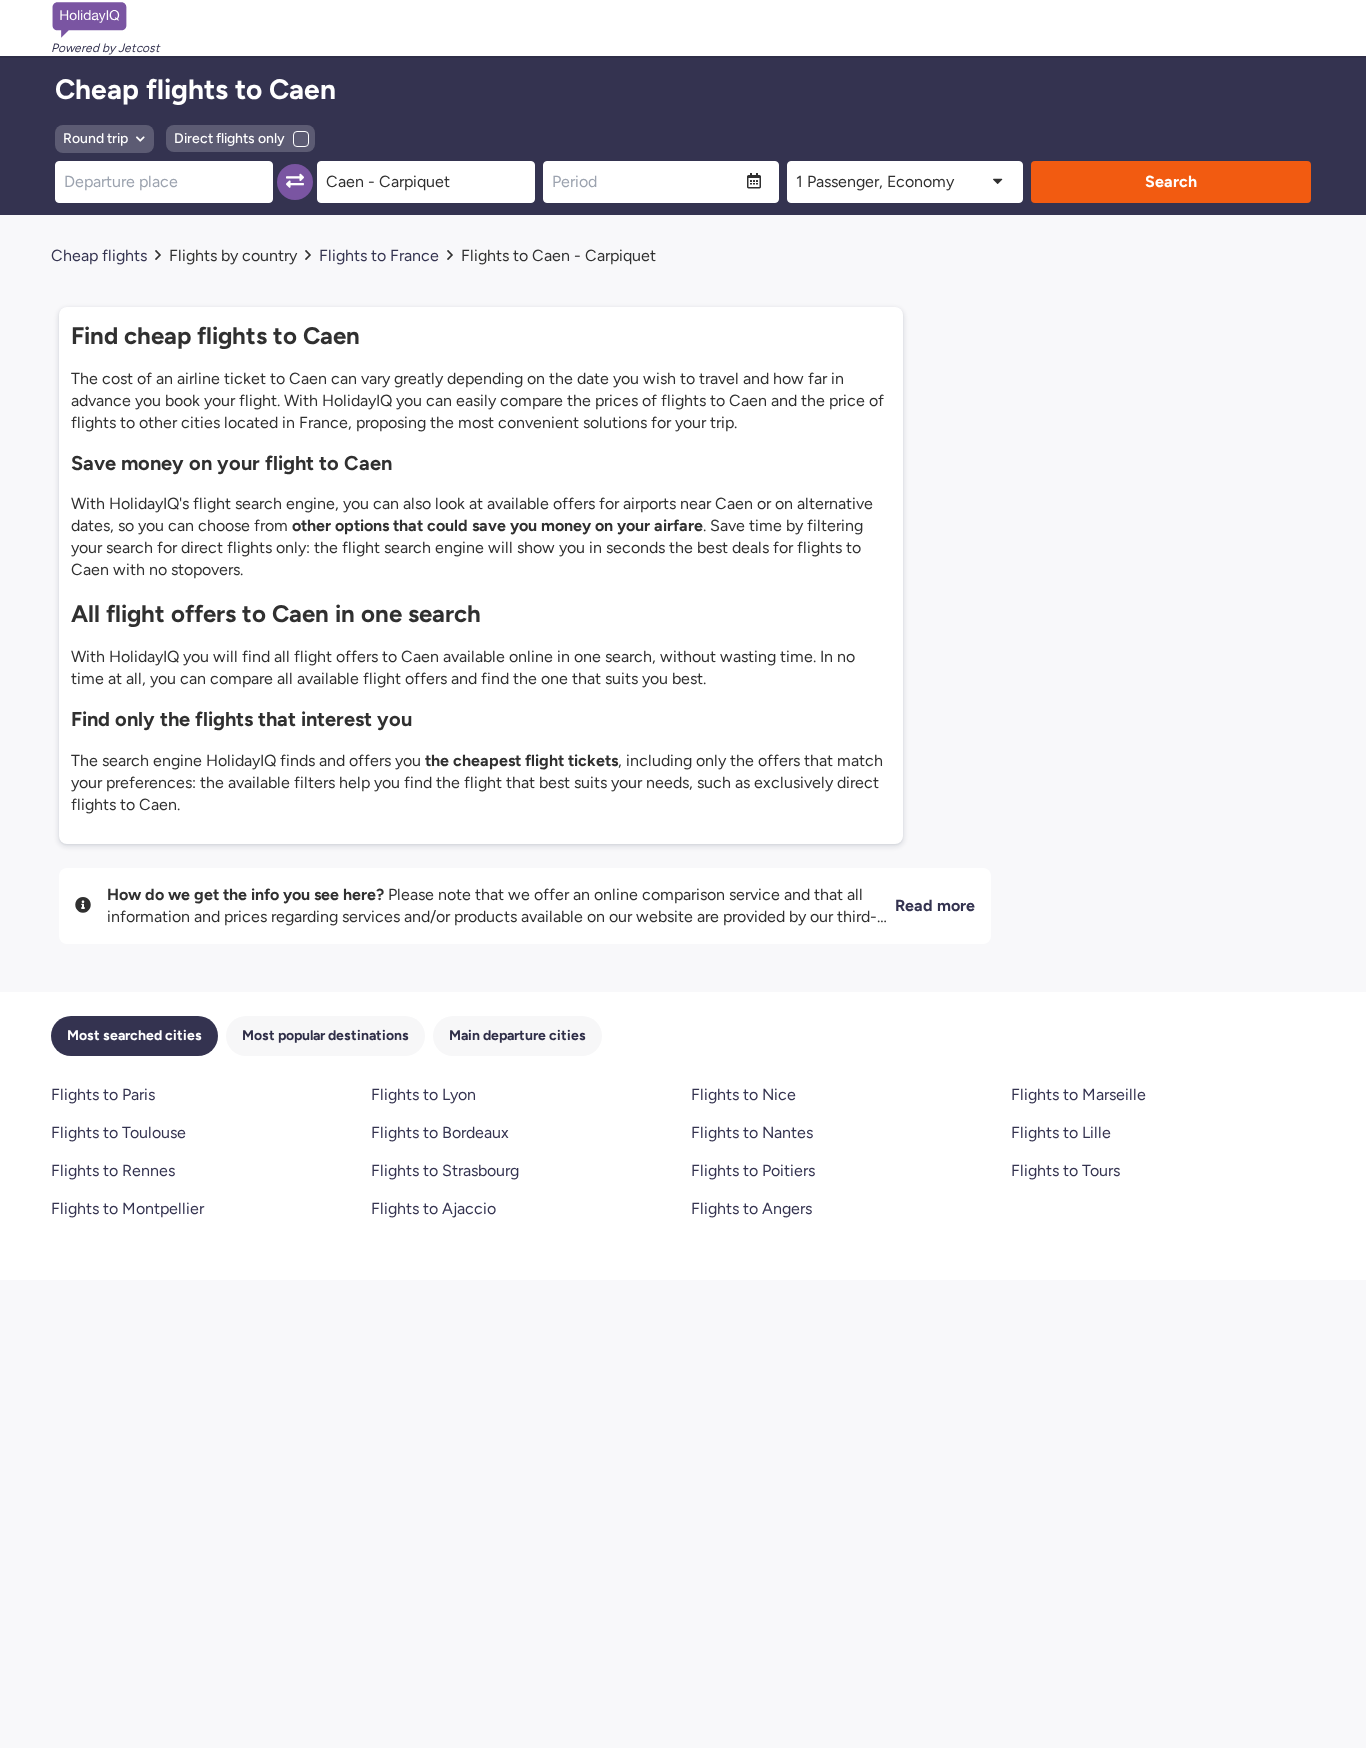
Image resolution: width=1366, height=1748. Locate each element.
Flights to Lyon (423, 1094)
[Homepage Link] (105, 20)
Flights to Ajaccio (433, 1208)
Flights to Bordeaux (440, 1132)
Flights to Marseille (1078, 1094)
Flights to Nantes (752, 1132)
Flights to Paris (103, 1094)
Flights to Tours (1065, 1170)
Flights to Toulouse (118, 1132)
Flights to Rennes (113, 1170)
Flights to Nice (743, 1094)
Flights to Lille (1061, 1132)
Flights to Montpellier (127, 1208)
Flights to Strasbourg (445, 1170)
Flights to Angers (751, 1208)
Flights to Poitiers (753, 1170)
